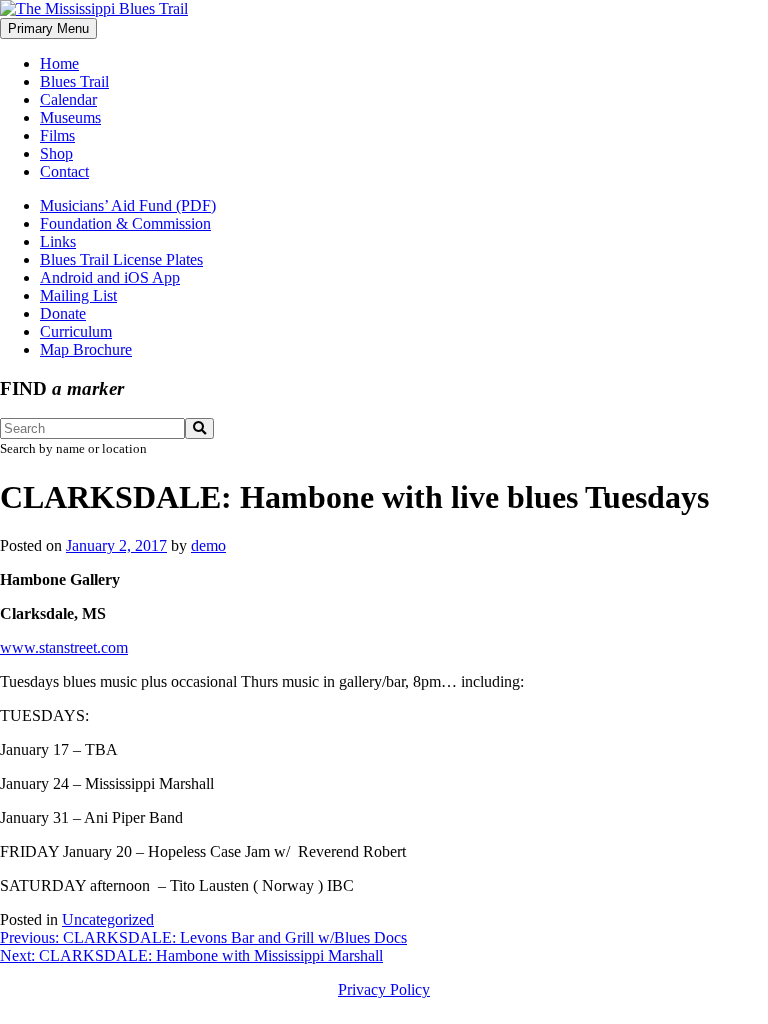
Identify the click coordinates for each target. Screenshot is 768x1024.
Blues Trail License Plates (121, 259)
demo (208, 545)
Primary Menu (48, 28)
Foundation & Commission (125, 223)
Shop (56, 153)
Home (59, 63)
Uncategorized (108, 919)
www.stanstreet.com (64, 647)
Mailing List (78, 295)
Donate (63, 313)
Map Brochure (86, 349)
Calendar (68, 99)
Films (57, 135)
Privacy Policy (384, 989)
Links (58, 241)
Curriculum (76, 331)
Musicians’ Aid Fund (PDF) (128, 205)
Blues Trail (74, 81)
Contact (64, 171)
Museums (70, 117)
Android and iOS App (110, 277)
